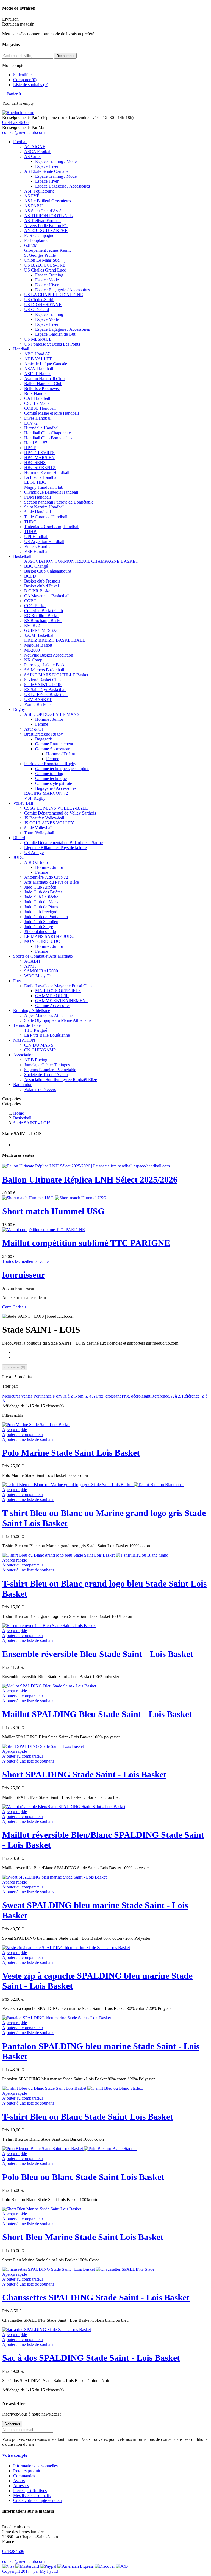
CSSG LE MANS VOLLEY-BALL (56, 808)
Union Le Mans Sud (42, 260)
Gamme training (49, 774)
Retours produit (27, 2471)
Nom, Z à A (85, 1396)
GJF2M (31, 245)
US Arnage (34, 852)
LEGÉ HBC (35, 482)
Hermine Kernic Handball (47, 472)
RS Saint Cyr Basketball (45, 690)
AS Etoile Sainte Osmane (46, 171)
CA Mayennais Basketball (47, 596)
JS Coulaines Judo (40, 931)
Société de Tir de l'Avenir (46, 1075)
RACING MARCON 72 (46, 793)
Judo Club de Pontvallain (46, 917)
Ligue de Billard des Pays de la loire (55, 848)
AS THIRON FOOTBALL (48, 216)
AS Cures (33, 156)
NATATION (24, 1040)
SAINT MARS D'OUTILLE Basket (56, 675)
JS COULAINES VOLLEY (49, 823)
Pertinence (43, 1396)
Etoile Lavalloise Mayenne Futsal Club (58, 986)
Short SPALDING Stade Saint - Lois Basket (84, 1774)
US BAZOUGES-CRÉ (45, 265)
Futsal (18, 981)
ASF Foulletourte (39, 191)
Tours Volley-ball (39, 833)
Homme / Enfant (61, 754)
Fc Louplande (36, 240)
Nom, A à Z (64, 1396)
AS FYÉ (32, 196)
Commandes (24, 2476)
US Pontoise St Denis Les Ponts (52, 344)
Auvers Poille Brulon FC (46, 226)
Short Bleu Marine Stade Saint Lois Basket (83, 2237)
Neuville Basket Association (49, 655)
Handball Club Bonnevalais (48, 438)
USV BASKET (38, 699)
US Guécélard (37, 309)
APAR (30, 966)
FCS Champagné (39, 235)
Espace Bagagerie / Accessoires (63, 186)
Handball (21, 349)
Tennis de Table (27, 1025)
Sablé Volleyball (38, 828)
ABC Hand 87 (37, 354)
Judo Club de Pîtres (41, 907)
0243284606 (13, 2551)
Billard (19, 838)
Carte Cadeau (14, 1307)
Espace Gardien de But (55, 334)
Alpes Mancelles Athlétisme (48, 1015)
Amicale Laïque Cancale (46, 364)
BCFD (30, 576)
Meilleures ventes (18, 1396)
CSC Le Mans (37, 403)
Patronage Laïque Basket (46, 665)
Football (20, 142)
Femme (42, 724)
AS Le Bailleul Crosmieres (48, 201)
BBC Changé (36, 566)
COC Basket (35, 606)
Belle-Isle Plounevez (42, 388)
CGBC (30, 601)
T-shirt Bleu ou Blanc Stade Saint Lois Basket (88, 2117)
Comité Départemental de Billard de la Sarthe (63, 843)
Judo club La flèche (41, 897)
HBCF (30, 448)
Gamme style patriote (54, 783)
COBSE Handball (40, 408)
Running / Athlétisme (32, 1010)
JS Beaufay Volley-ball (44, 818)
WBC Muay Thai (39, 976)
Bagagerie (44, 739)
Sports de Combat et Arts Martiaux (43, 956)
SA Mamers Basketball (44, 670)
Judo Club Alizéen (40, 887)
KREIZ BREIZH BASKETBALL (55, 640)
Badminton (23, 1085)
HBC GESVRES (39, 453)
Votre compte (15, 2455)
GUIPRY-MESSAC (42, 630)
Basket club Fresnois (42, 581)
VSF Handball (37, 551)
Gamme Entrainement (54, 744)
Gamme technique (51, 778)
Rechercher (65, 56)
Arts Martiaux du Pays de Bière (52, 882)
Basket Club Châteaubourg (48, 571)
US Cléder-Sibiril (39, 300)
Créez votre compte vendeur (38, 2500)
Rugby (19, 709)
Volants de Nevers (40, 1089)
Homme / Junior (49, 719)
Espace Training (49, 275)
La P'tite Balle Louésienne (47, 1035)
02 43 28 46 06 (15, 122)
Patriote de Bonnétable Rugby (50, 764)
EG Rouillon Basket (42, 616)
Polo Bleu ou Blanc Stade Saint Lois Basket (83, 2177)
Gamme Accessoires (53, 1006)
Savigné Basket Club (42, 680)
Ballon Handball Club (43, 384)
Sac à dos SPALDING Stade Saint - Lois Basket (91, 2358)
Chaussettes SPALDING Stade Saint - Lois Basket (96, 2297)
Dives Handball (38, 418)
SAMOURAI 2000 (41, 971)
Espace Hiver (47, 166)
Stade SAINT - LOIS (43, 685)
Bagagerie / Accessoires (56, 788)
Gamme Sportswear (52, 749)
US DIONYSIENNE (43, 305)
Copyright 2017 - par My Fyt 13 (30, 2571)
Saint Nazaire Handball (44, 507)
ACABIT (33, 961)
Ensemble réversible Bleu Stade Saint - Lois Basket (98, 1654)
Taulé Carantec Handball (46, 517)
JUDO (19, 857)
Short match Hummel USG (53, 1211)
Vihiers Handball (39, 546)
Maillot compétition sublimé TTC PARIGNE (86, 1243)
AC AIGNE (35, 147)
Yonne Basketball (39, 704)
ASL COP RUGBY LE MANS (52, 714)
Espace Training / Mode (56, 161)
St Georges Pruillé (40, 255)
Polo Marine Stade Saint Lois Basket (71, 1453)
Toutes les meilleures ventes (26, 1261)
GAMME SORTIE (52, 996)
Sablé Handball (38, 512)
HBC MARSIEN (39, 458)
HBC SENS (35, 463)
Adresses (21, 2486)
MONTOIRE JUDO (42, 941)
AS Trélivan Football (42, 221)
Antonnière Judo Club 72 (46, 877)
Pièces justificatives (30, 2491)
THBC (30, 522)
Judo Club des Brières (43, 892)
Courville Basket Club (44, 611)
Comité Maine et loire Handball (52, 413)
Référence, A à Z (167, 1396)
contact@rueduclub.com (23, 132)
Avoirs (19, 2481)
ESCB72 (32, 625)
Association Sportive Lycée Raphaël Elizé (61, 1080)
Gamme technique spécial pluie (62, 769)
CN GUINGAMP (40, 1050)
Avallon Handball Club (44, 379)
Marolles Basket (38, 645)
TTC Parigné (36, 1030)
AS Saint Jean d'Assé (43, 211)
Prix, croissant (109, 1396)
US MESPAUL (38, 339)
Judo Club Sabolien (41, 922)
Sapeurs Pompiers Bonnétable (50, 1070)
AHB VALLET (38, 359)
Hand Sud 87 (36, 443)
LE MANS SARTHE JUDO (49, 936)
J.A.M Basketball (39, 635)
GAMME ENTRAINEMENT (62, 1001)
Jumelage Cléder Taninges (47, 1065)
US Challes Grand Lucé (45, 270)
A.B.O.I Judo (36, 862)
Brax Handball (37, 393)
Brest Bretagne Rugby (44, 734)
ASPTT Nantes (38, 374)
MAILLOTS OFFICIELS (58, 991)
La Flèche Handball (41, 477)
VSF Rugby (35, 798)
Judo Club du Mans (41, 902)
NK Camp (33, 660)
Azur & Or (34, 729)
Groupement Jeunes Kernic (48, 250)
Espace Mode (47, 280)
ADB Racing (36, 1060)
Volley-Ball (23, 803)
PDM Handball (38, 497)
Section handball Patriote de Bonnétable (59, 502)
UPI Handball (36, 537)
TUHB (30, 532)
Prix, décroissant (137, 1396)
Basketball (22, 556)
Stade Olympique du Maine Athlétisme (58, 1020)
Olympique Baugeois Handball (51, 492)
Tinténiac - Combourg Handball (52, 527)
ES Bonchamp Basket (43, 620)
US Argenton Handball (44, 542)
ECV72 (31, 423)
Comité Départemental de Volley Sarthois (60, 813)
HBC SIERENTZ (40, 467)
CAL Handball (37, 398)
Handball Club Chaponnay (48, 433)
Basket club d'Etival (41, 586)
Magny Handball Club (44, 487)
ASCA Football (38, 152)
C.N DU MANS (39, 1045)
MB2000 (32, 650)
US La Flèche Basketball (46, 695)
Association (23, 1055)
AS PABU (34, 206)
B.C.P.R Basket (38, 591)
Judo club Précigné (41, 912)
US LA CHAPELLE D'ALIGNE (54, 295)
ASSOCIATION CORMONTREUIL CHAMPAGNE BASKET (81, 561)
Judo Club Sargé (39, 927)
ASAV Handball (39, 369)
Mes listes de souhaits (32, 2496)
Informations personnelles (35, 2466)
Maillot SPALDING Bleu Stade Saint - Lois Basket (97, 1714)
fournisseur (24, 1275)
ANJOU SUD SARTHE (46, 231)
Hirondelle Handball (42, 428)
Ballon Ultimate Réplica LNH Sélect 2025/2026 (90, 1180)
